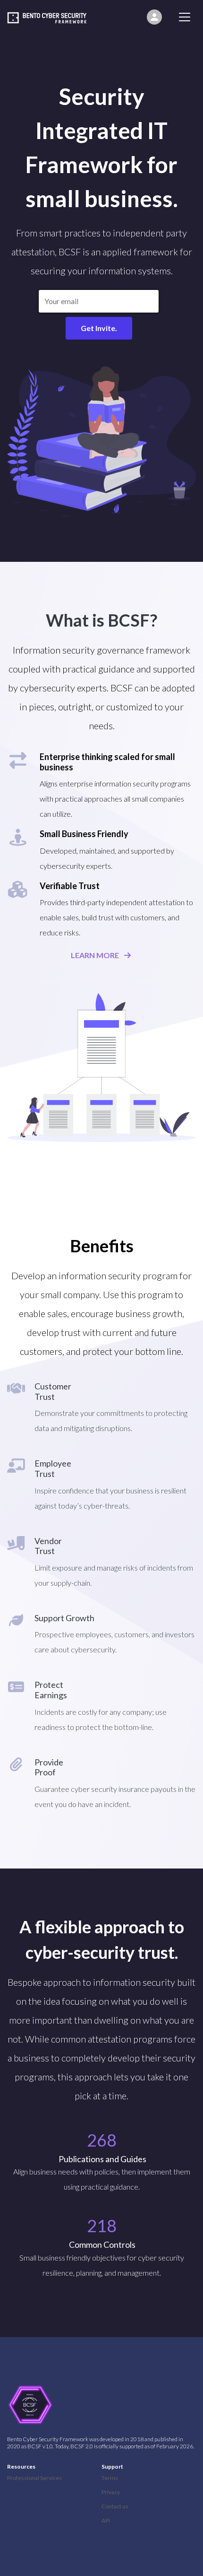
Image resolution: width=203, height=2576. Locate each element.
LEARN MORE (95, 955)
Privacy (111, 2492)
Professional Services (34, 2478)
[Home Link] (52, 17)
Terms (110, 2478)
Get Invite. (99, 328)
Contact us (115, 2506)
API (106, 2520)
